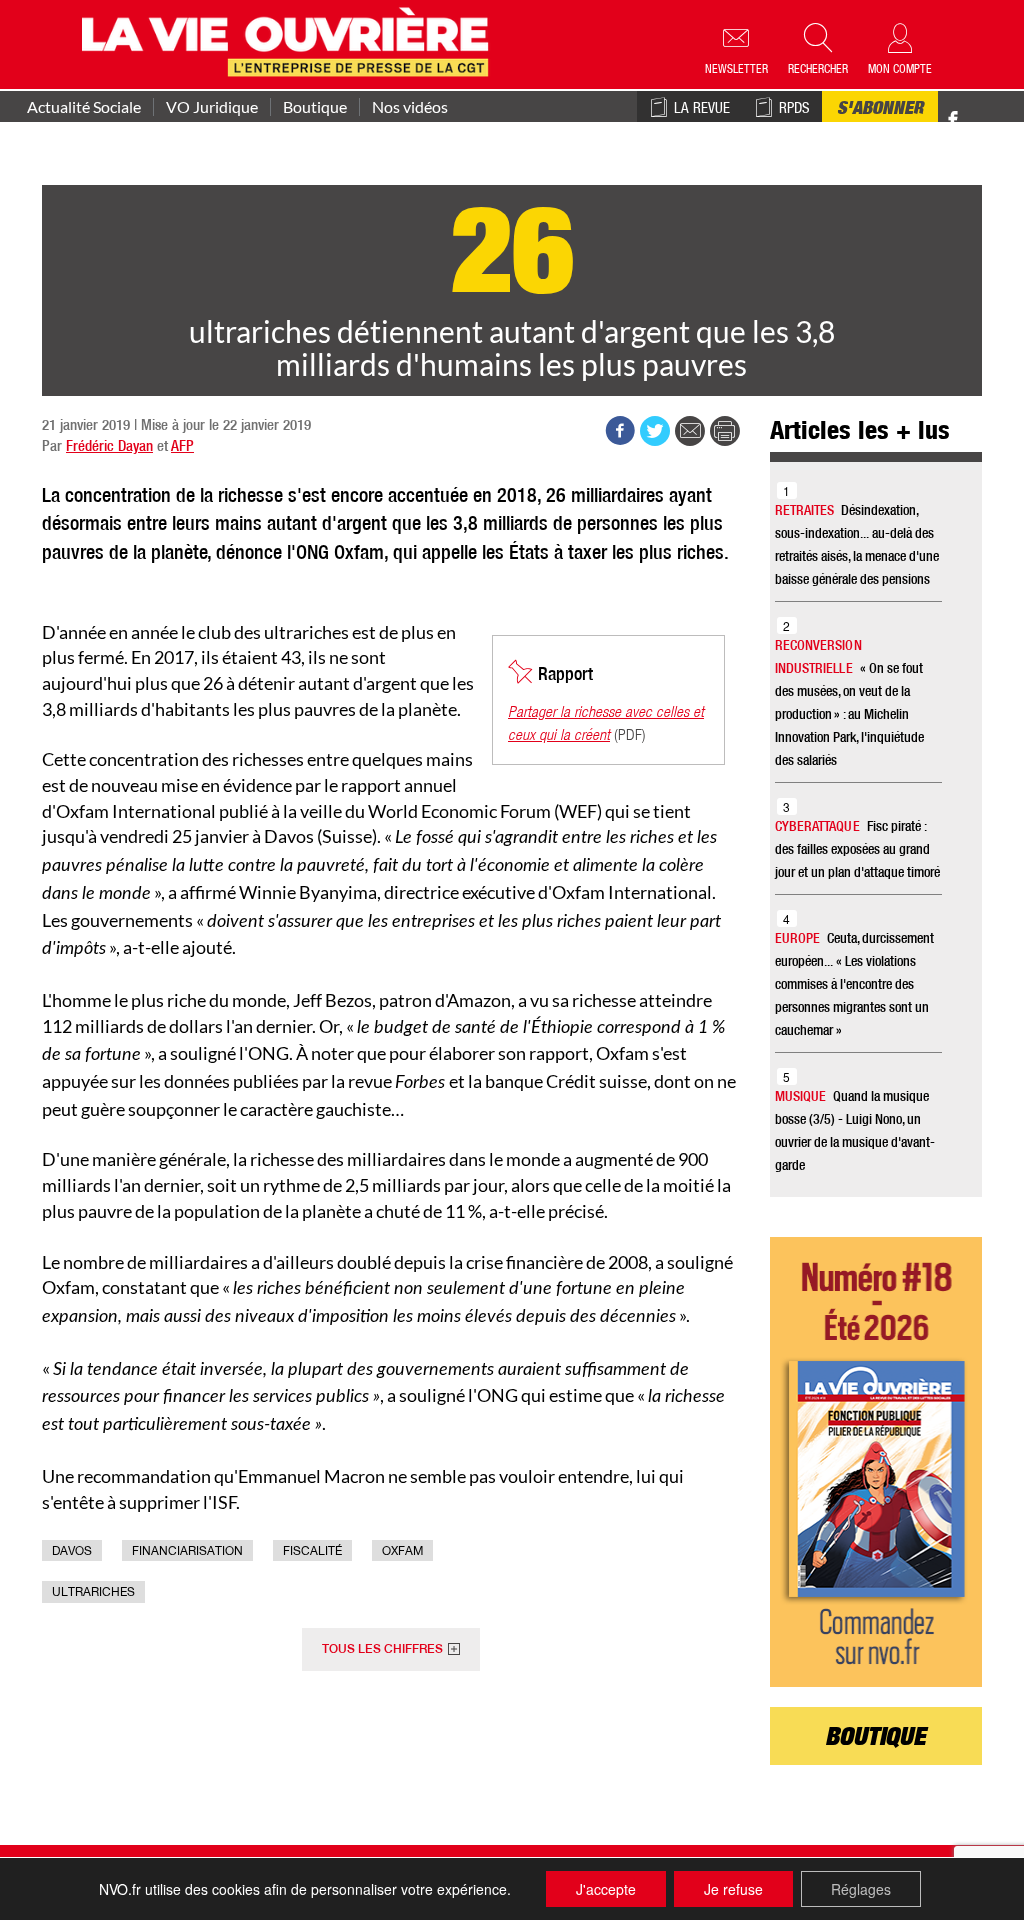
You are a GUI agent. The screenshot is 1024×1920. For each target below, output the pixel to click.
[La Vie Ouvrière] (289, 39)
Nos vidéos (410, 107)
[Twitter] (974, 109)
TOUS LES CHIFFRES (382, 1650)
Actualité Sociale (84, 107)
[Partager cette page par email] (690, 431)
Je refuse (733, 1889)
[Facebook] (953, 120)
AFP (182, 447)
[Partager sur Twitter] (655, 431)
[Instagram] (988, 120)
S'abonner (880, 110)
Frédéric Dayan (109, 447)
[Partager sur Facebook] (620, 431)
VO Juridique (212, 107)
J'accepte (606, 1889)
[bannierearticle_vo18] (876, 1462)
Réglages (861, 1889)
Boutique (315, 107)
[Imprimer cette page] (725, 431)
